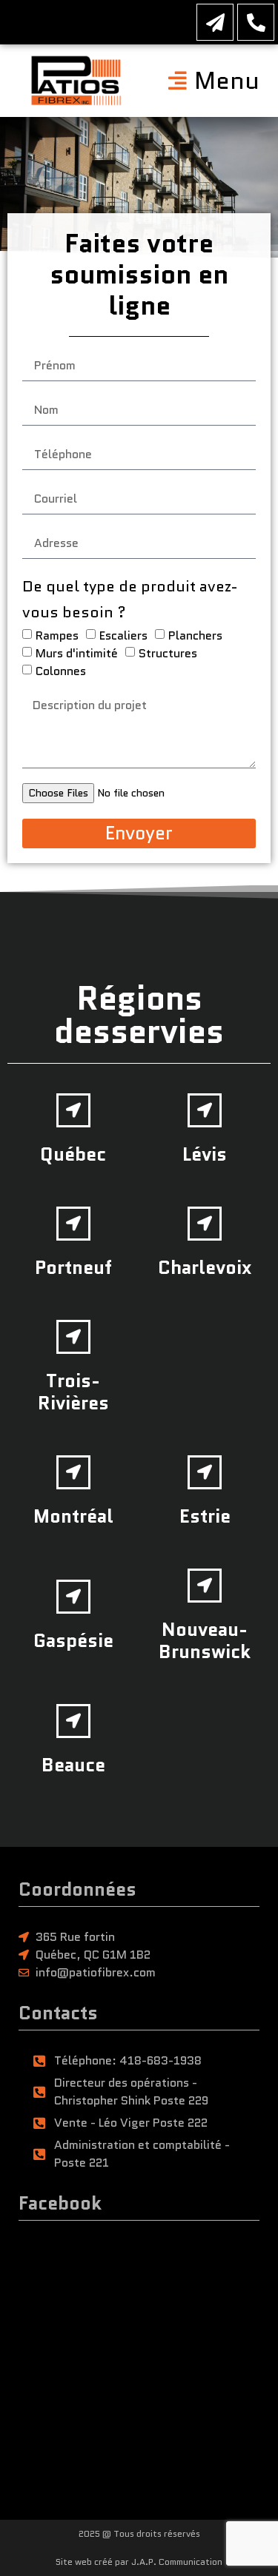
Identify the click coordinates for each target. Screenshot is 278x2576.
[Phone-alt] (256, 22)
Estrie (205, 1516)
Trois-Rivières (73, 1392)
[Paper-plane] (215, 22)
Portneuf (73, 1267)
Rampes (57, 635)
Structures (168, 653)
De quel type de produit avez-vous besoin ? (130, 599)
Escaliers (123, 635)
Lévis (205, 1154)
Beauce (73, 1765)
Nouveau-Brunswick (205, 1640)
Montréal (73, 1516)
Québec (73, 1154)
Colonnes (61, 671)
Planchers (195, 635)
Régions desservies (139, 1015)
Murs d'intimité (77, 653)
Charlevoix (205, 1267)
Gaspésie (73, 1640)
